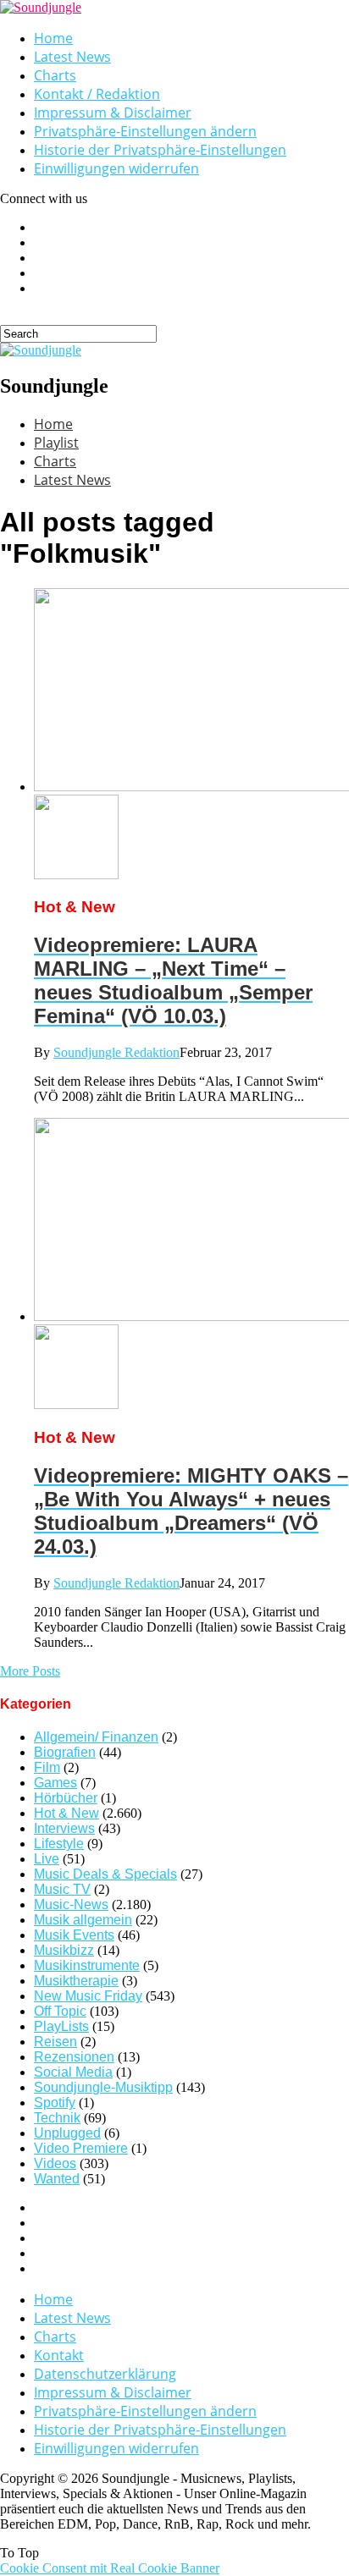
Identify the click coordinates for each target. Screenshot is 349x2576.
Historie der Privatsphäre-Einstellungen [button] (160, 150)
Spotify (55, 2103)
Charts (55, 75)
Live (47, 1859)
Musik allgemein (83, 1920)
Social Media (73, 2072)
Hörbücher (66, 1798)
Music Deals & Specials (105, 1874)
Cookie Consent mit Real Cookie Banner (110, 2568)
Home (53, 38)
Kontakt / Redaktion (97, 94)
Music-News (71, 1904)
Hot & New (66, 1813)
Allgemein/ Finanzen (96, 1737)
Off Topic (60, 2011)
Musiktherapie (76, 1981)
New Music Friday (88, 1996)
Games (55, 1783)
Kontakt (59, 2355)
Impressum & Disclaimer (113, 113)
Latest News (72, 57)
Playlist (56, 443)
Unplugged (67, 2133)
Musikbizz (64, 1950)
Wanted (57, 2179)
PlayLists (61, 2026)
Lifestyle (59, 1844)
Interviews (64, 1828)
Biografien (65, 1752)
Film (47, 1767)
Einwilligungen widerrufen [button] (116, 168)
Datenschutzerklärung (105, 2374)
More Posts (30, 1671)
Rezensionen (74, 2057)
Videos (55, 2163)
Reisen (55, 2042)
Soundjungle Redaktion (116, 1052)
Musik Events (74, 1935)
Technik (57, 2118)
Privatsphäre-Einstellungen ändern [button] (145, 131)
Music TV (62, 1889)
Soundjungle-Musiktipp (103, 2087)
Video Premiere (81, 2148)
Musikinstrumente (87, 1965)
